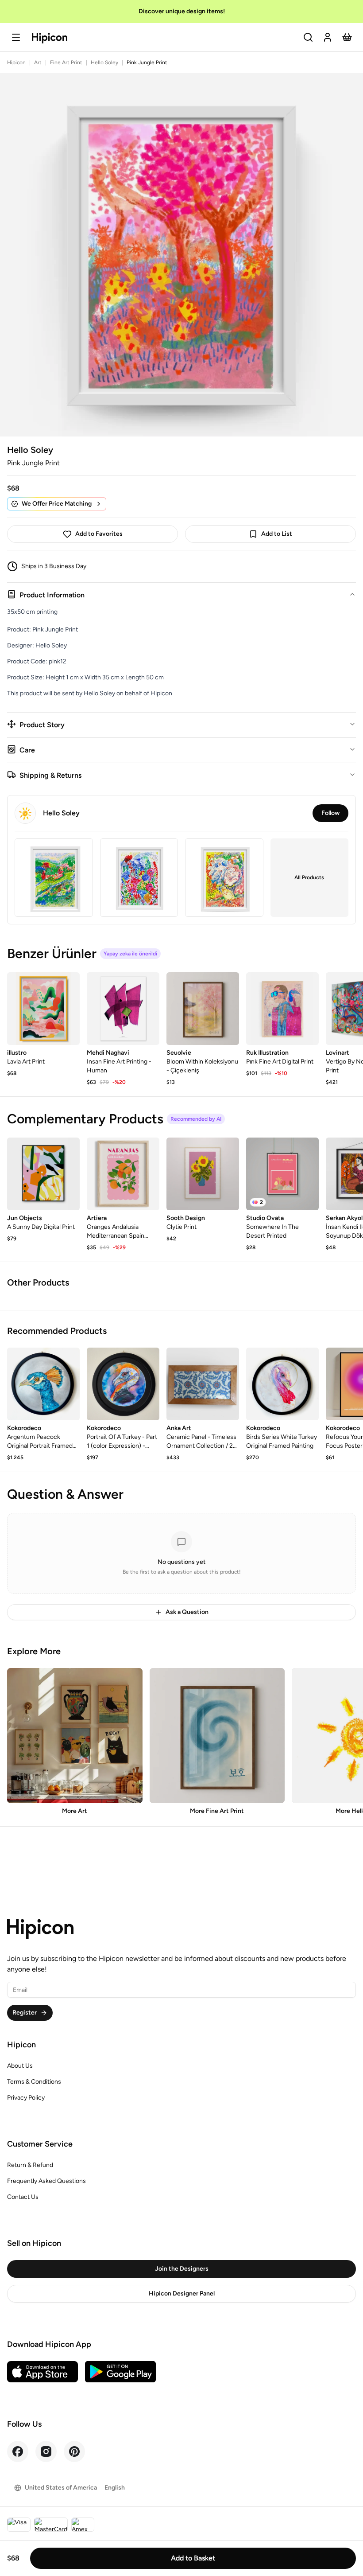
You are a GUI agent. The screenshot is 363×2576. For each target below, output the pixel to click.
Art (38, 62)
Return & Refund (30, 2165)
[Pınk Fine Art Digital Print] (282, 1009)
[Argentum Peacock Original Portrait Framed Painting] (43, 1384)
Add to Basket (193, 2558)
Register (25, 2013)
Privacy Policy (26, 2098)
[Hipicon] (50, 38)
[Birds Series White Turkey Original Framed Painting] (282, 1384)
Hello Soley (104, 62)
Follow (330, 813)
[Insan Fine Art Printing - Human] (123, 1009)
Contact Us (23, 2197)
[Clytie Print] (203, 1174)
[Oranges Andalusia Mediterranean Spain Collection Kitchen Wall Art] (123, 1174)
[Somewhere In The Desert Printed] (282, 1174)
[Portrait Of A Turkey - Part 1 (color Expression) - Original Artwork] (123, 1384)
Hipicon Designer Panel (182, 2293)
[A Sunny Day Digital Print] (43, 1174)
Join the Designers (182, 2269)
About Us (20, 2066)
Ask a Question (187, 1612)
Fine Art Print (66, 62)
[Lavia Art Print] (43, 1009)
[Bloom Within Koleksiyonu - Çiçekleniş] (203, 1009)
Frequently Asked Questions (46, 2181)
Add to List (277, 534)
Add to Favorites (99, 534)
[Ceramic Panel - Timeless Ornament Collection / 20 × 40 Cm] (203, 1384)
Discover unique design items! (182, 11)
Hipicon (16, 62)
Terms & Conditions (34, 2082)
